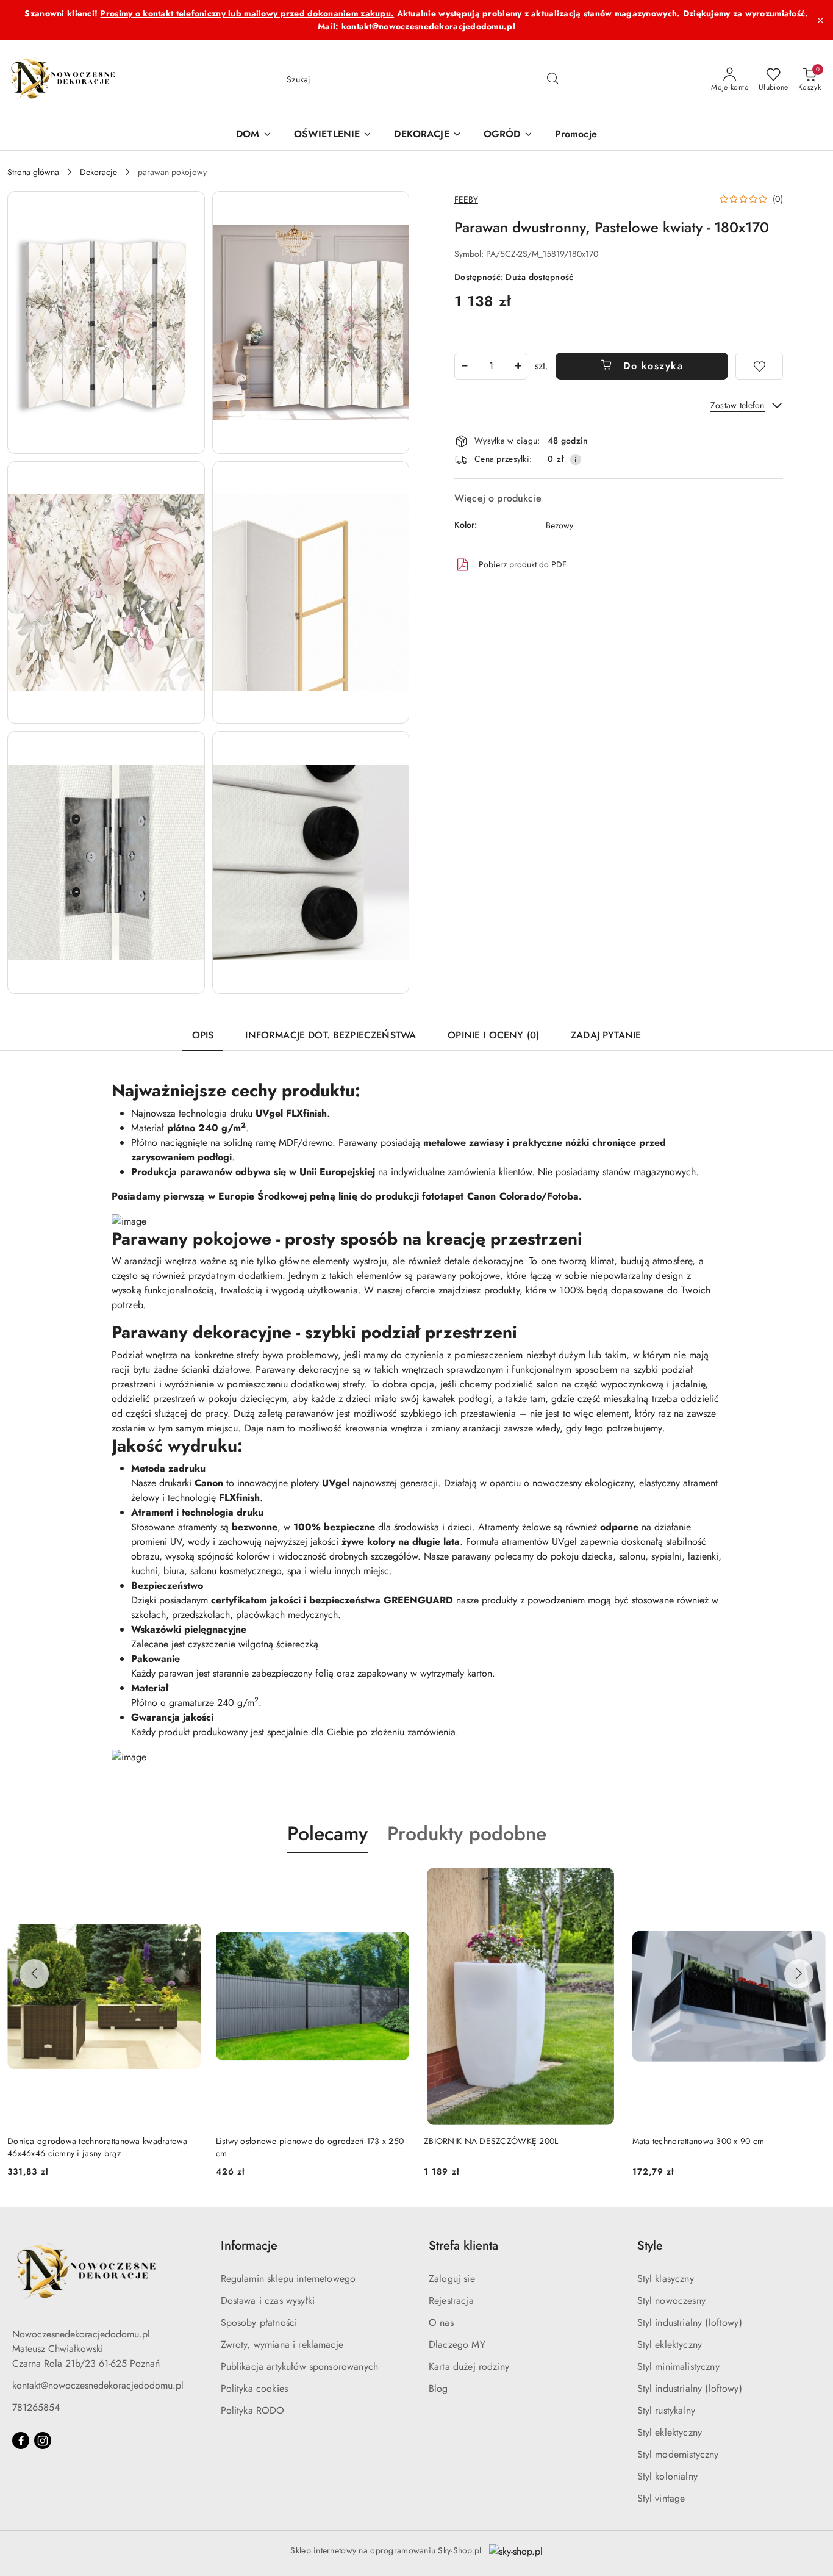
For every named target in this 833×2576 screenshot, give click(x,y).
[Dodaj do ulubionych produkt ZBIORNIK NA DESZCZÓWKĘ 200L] (604, 1882)
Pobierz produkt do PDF (523, 564)
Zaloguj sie (452, 2279)
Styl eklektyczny (670, 2344)
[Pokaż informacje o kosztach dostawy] (576, 459)
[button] (106, 322)
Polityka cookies (255, 2388)
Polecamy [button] (327, 1833)
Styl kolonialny (667, 2476)
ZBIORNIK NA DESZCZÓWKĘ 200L (491, 2141)
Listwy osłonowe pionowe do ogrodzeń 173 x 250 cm (310, 2147)
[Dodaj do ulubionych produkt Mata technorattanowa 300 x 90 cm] (812, 1882)
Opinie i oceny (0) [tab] (493, 1035)
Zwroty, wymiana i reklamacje (282, 2344)
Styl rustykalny (666, 2410)
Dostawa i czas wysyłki (268, 2301)
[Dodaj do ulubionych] (759, 366)
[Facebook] (21, 2441)
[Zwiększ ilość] (518, 366)
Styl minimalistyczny (678, 2366)
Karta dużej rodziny (469, 2366)
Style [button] (650, 2246)
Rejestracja (451, 2301)
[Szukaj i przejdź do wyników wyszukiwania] (552, 80)
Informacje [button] (249, 2246)
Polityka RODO (253, 2410)
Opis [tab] (203, 1035)
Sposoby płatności (259, 2322)
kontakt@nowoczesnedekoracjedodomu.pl (98, 2385)
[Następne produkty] (799, 1974)
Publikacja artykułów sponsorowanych (300, 2366)
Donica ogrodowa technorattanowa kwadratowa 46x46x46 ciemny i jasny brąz (98, 2147)
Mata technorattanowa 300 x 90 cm (699, 2141)
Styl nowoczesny (671, 2301)
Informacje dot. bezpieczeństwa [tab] (331, 1035)
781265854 (36, 2407)
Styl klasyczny (666, 2279)
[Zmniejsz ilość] (464, 366)
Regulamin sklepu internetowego (288, 2279)
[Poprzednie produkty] (34, 1974)
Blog (438, 2388)
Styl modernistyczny (678, 2454)
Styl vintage (661, 2498)
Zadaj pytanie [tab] (606, 1035)
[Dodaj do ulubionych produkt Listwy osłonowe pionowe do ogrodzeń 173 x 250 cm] (395, 1882)
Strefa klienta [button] (463, 2246)
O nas (441, 2322)
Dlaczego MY (457, 2344)
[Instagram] (43, 2441)
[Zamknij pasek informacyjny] (820, 20)
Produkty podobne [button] (467, 1833)
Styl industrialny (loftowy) (690, 2322)
